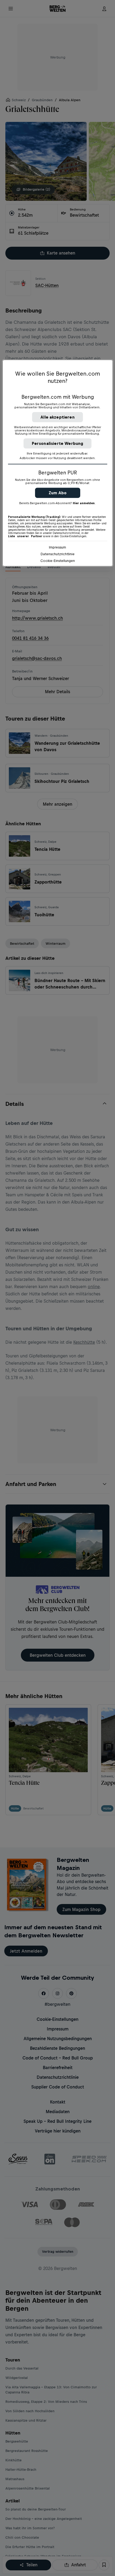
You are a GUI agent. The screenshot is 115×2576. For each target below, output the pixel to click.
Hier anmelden (84, 503)
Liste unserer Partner (25, 536)
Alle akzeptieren (57, 417)
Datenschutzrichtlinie (58, 554)
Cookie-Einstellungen (58, 561)
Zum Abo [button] (58, 493)
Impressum (57, 547)
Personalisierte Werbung (58, 443)
